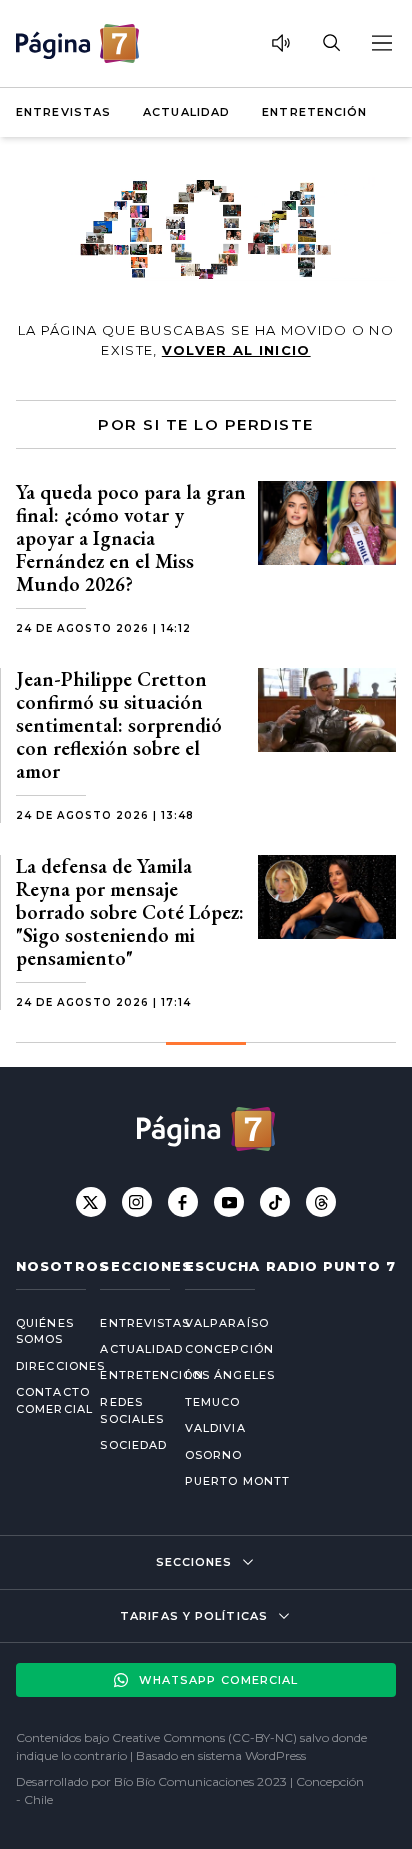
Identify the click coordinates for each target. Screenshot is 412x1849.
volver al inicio (236, 350)
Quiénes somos (42, 1331)
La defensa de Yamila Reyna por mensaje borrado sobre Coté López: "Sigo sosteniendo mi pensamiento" (130, 912)
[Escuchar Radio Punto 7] (281, 43)
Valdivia (215, 1428)
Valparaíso (227, 1323)
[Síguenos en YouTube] (229, 1202)
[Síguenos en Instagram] (137, 1202)
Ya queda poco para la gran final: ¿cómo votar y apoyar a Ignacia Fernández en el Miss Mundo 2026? (131, 538)
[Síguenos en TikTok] (275, 1202)
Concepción (229, 1349)
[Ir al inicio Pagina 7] (77, 43)
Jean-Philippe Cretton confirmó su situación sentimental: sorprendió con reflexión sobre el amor (119, 725)
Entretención (314, 112)
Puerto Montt (237, 1481)
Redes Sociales (126, 1410)
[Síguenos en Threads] (321, 1202)
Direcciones (42, 1366)
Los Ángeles (230, 1375)
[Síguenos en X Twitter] (91, 1202)
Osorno (214, 1455)
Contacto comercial (42, 1400)
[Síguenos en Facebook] (183, 1202)
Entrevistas (63, 112)
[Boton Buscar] (331, 43)
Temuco (213, 1402)
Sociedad (126, 1445)
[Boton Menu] (381, 43)
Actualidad (186, 112)
